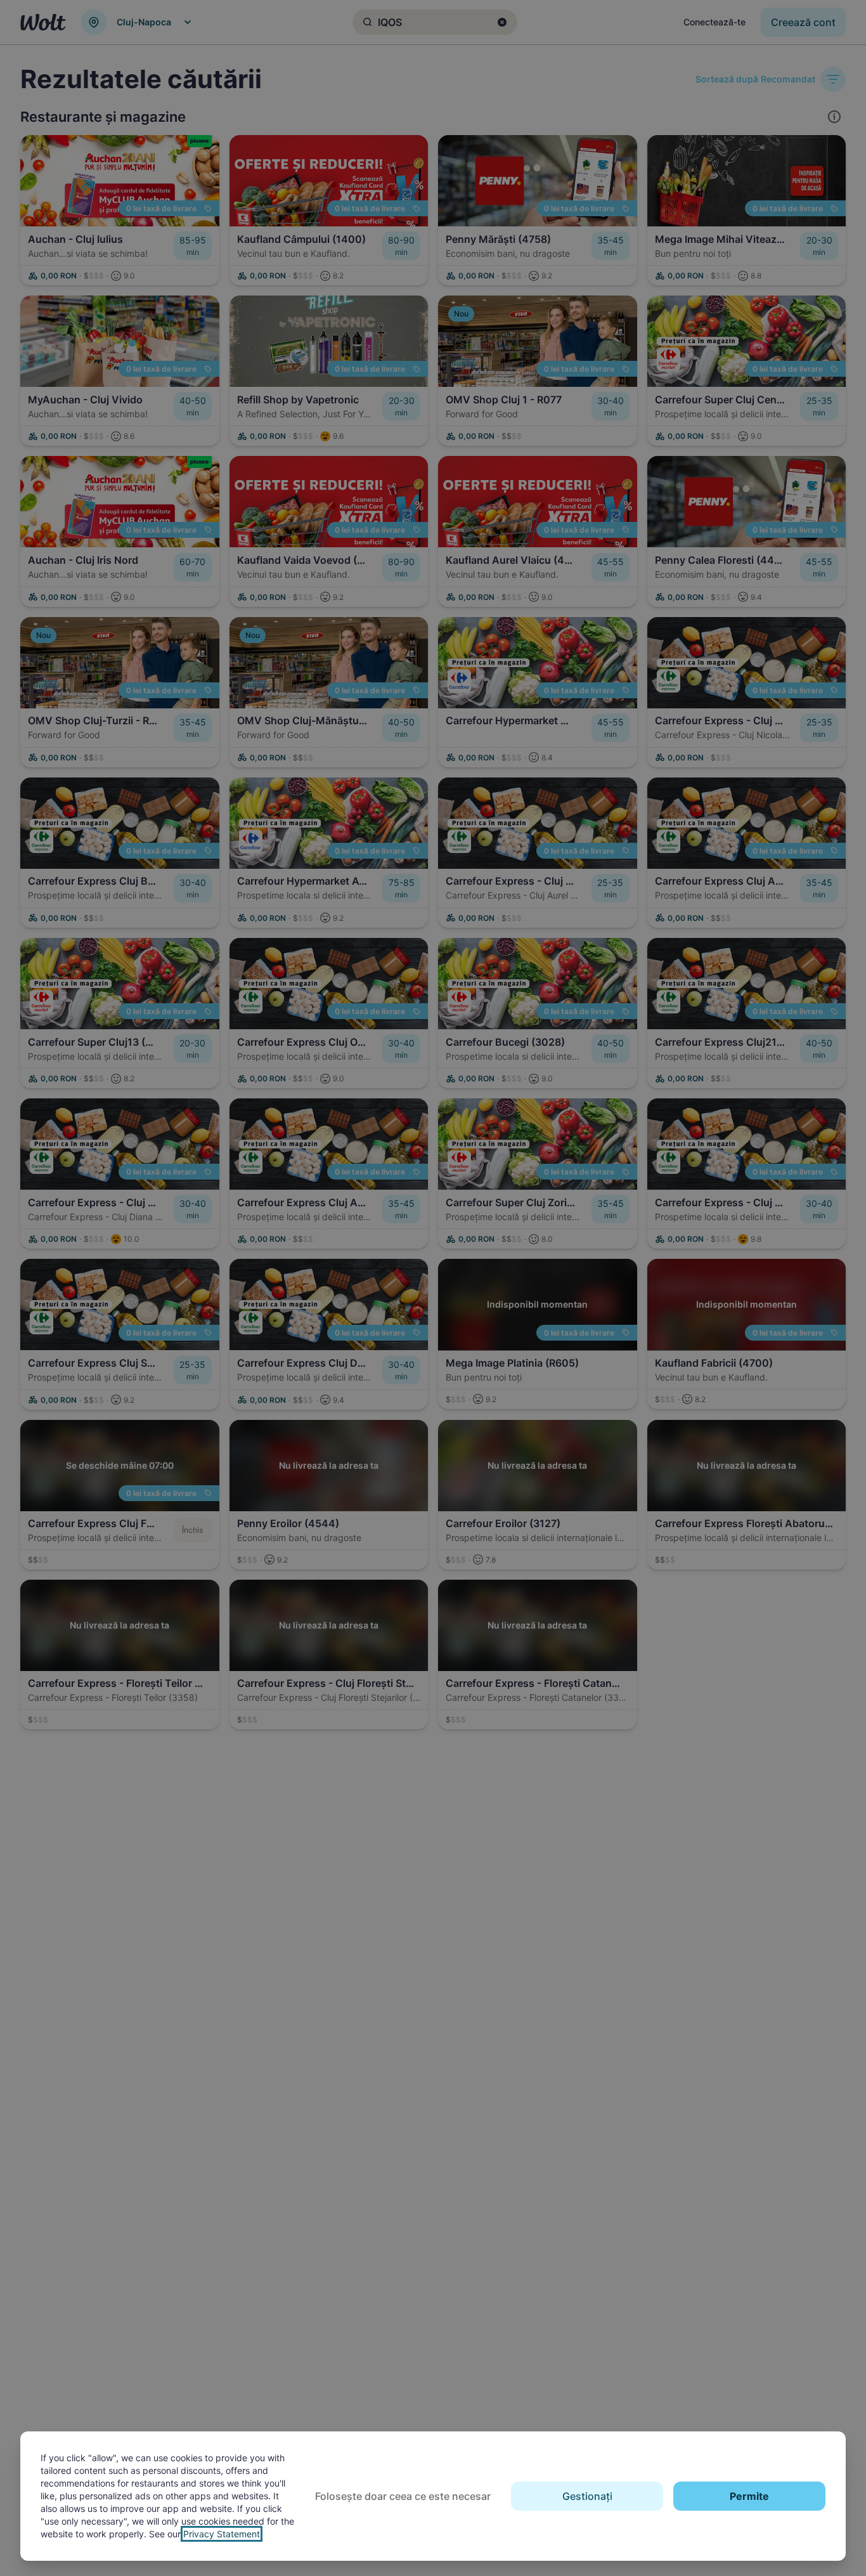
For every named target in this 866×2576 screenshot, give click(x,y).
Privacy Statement (222, 2534)
